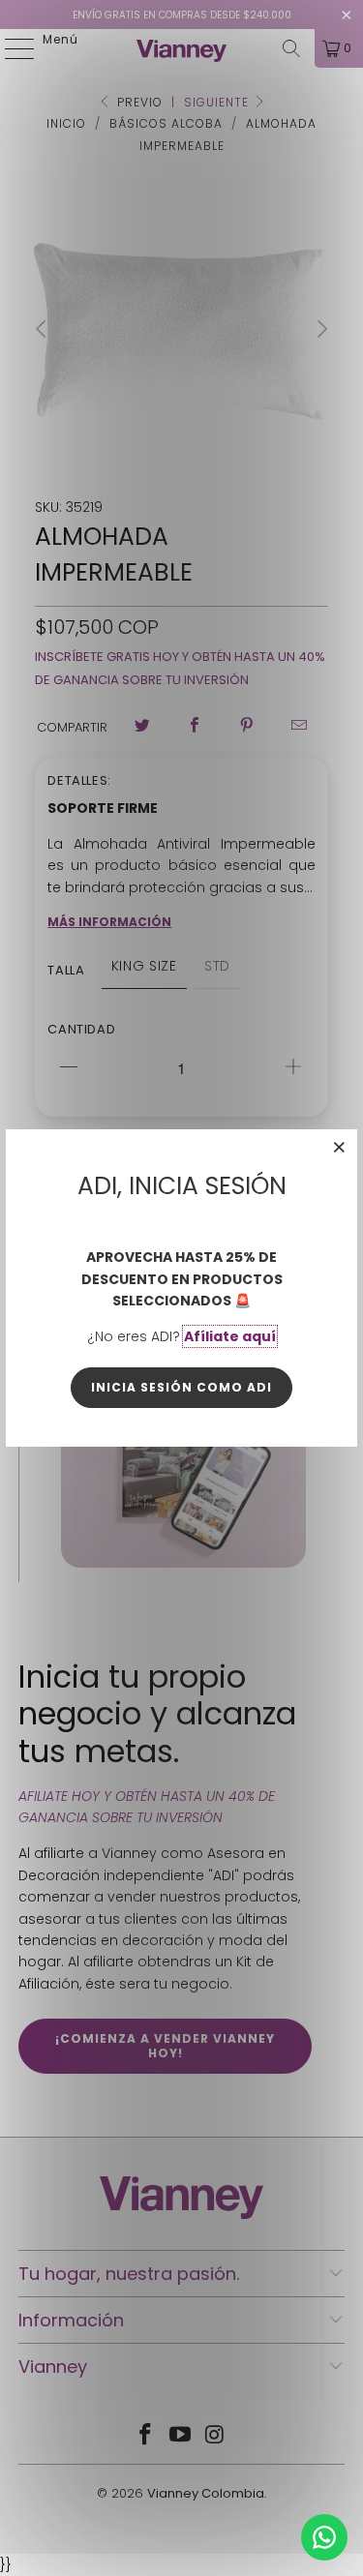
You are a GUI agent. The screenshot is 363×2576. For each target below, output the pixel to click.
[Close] (340, 1147)
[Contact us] (324, 2537)
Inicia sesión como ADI (181, 1387)
